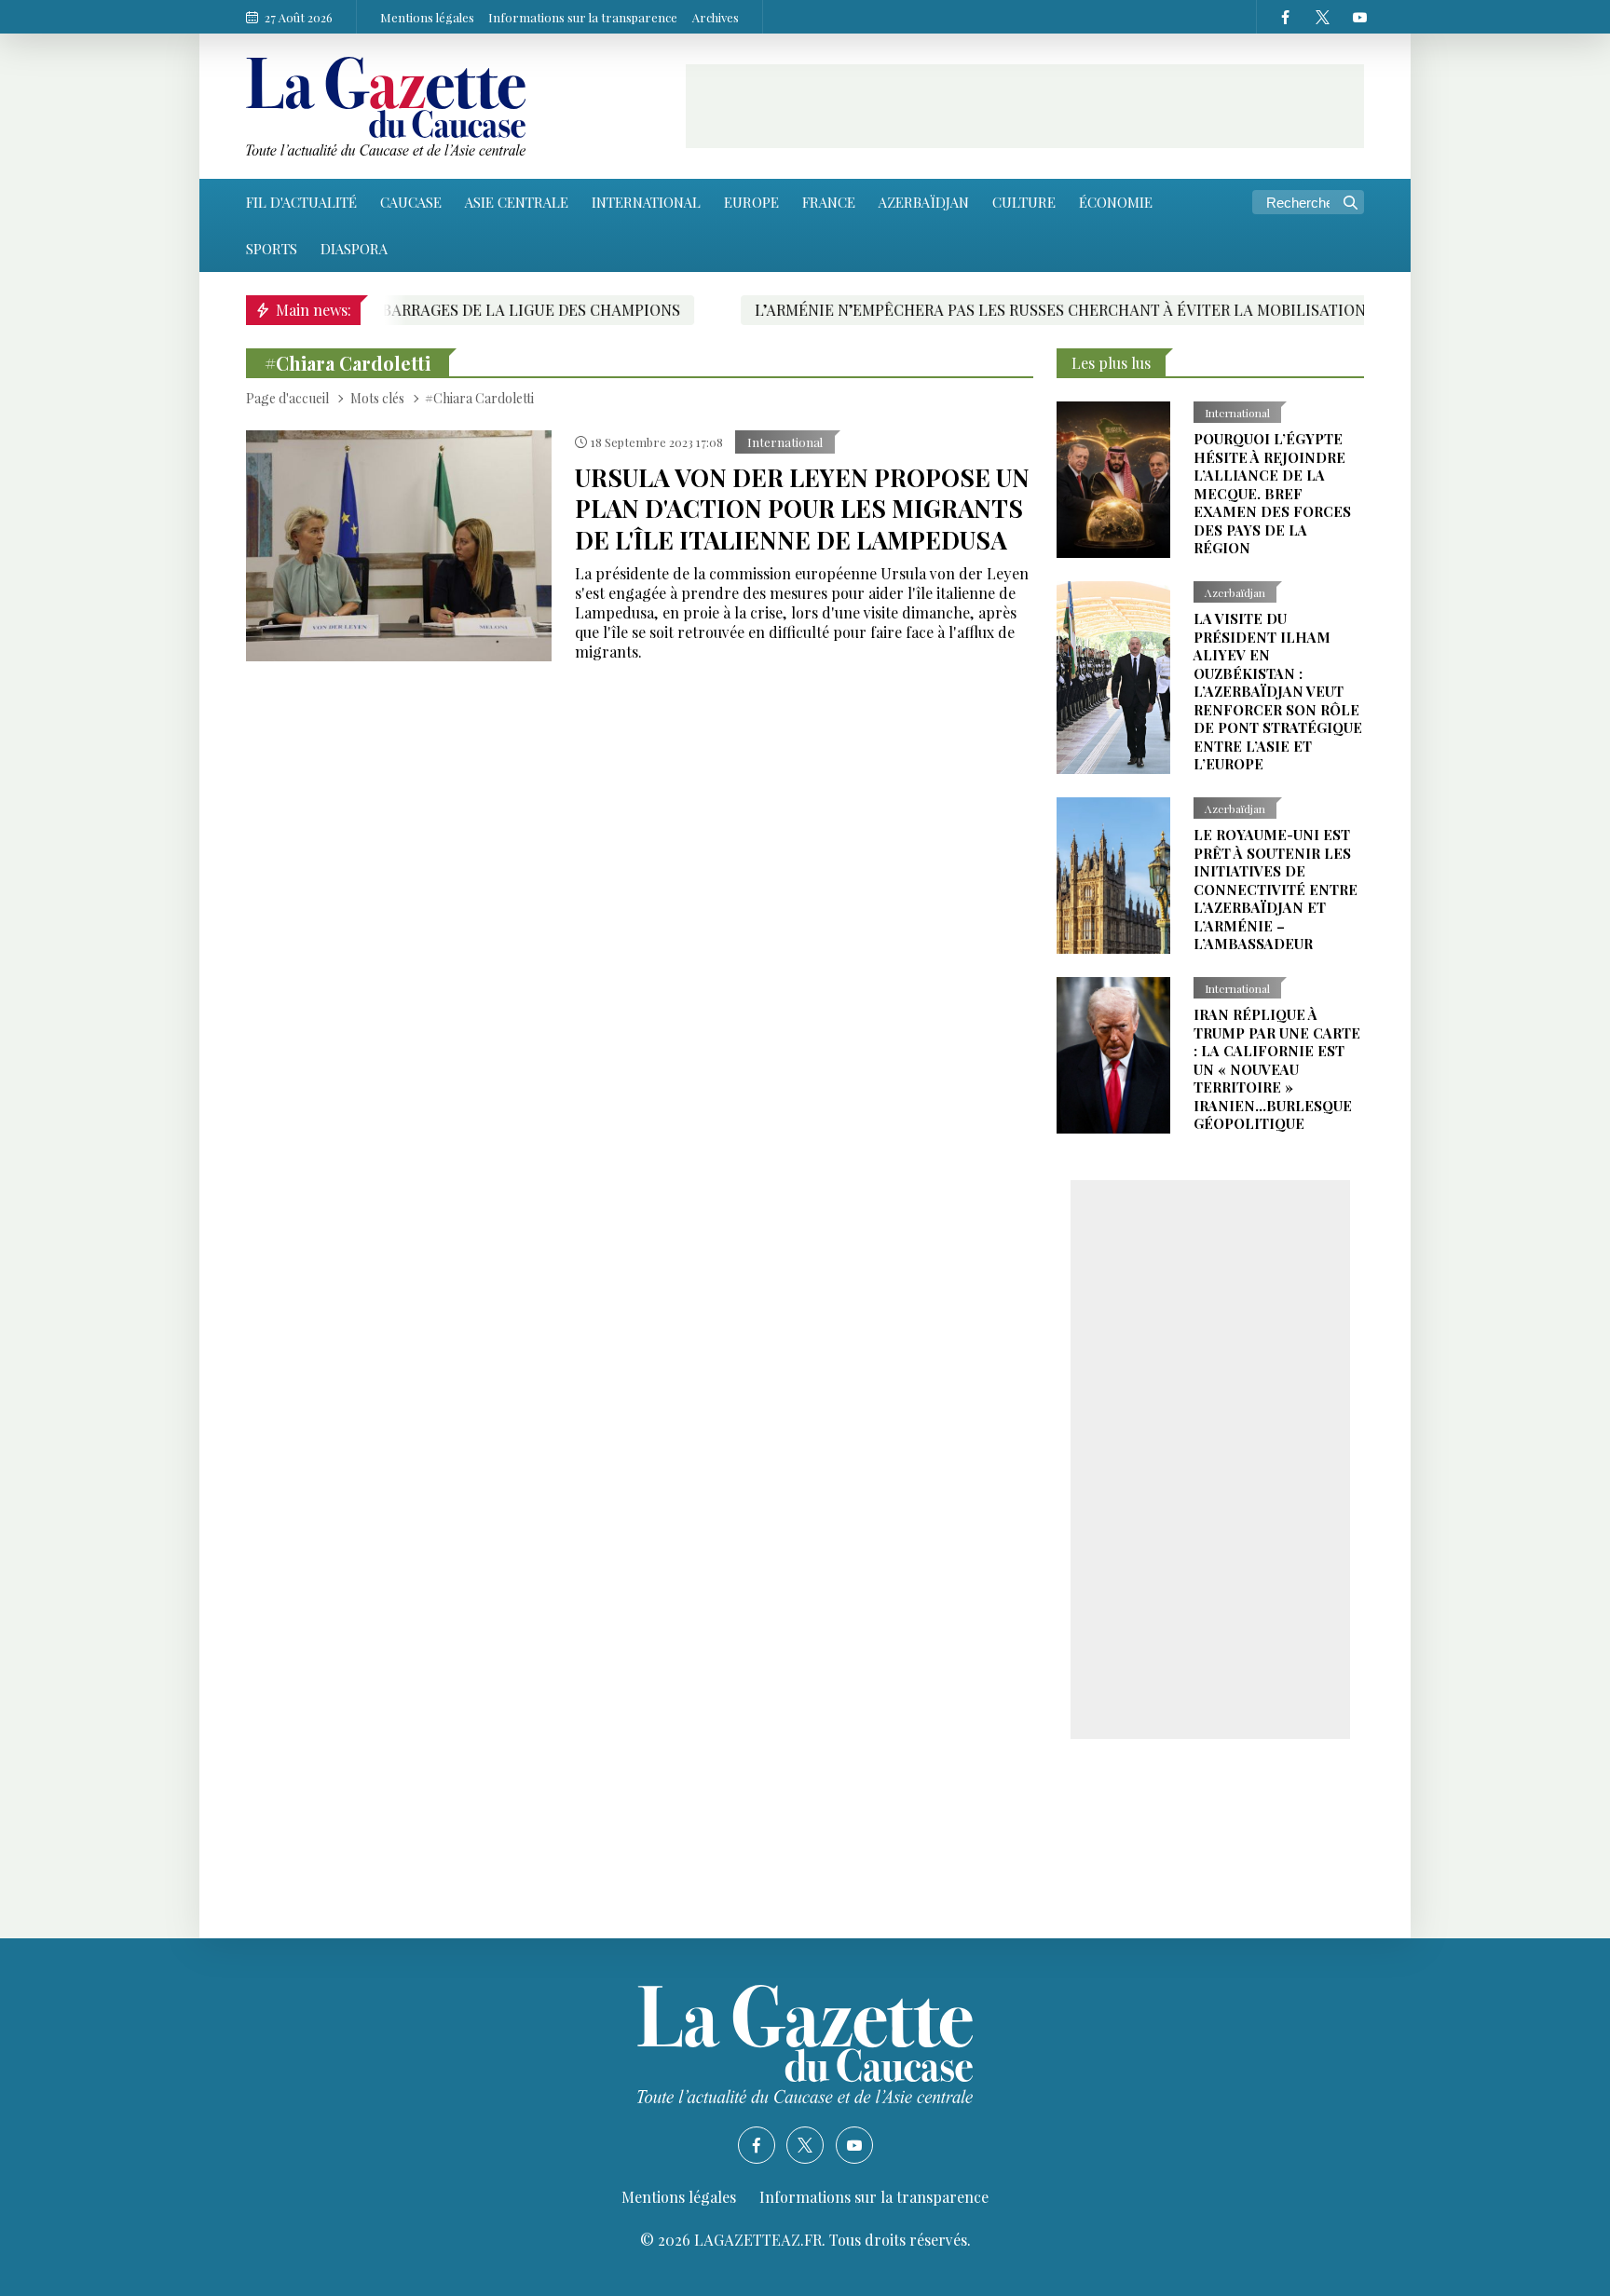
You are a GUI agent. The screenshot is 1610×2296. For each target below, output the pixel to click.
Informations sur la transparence (583, 17)
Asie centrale (517, 202)
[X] (1322, 17)
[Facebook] (1285, 17)
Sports (272, 249)
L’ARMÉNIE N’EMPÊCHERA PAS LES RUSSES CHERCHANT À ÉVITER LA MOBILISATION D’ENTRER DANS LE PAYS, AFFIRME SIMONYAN (1098, 310)
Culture (1024, 202)
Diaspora (354, 249)
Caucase (411, 202)
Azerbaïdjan (924, 202)
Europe (751, 202)
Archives (716, 17)
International (646, 202)
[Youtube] (1359, 17)
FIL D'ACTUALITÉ (301, 202)
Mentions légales (427, 17)
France (829, 202)
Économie (1116, 202)
